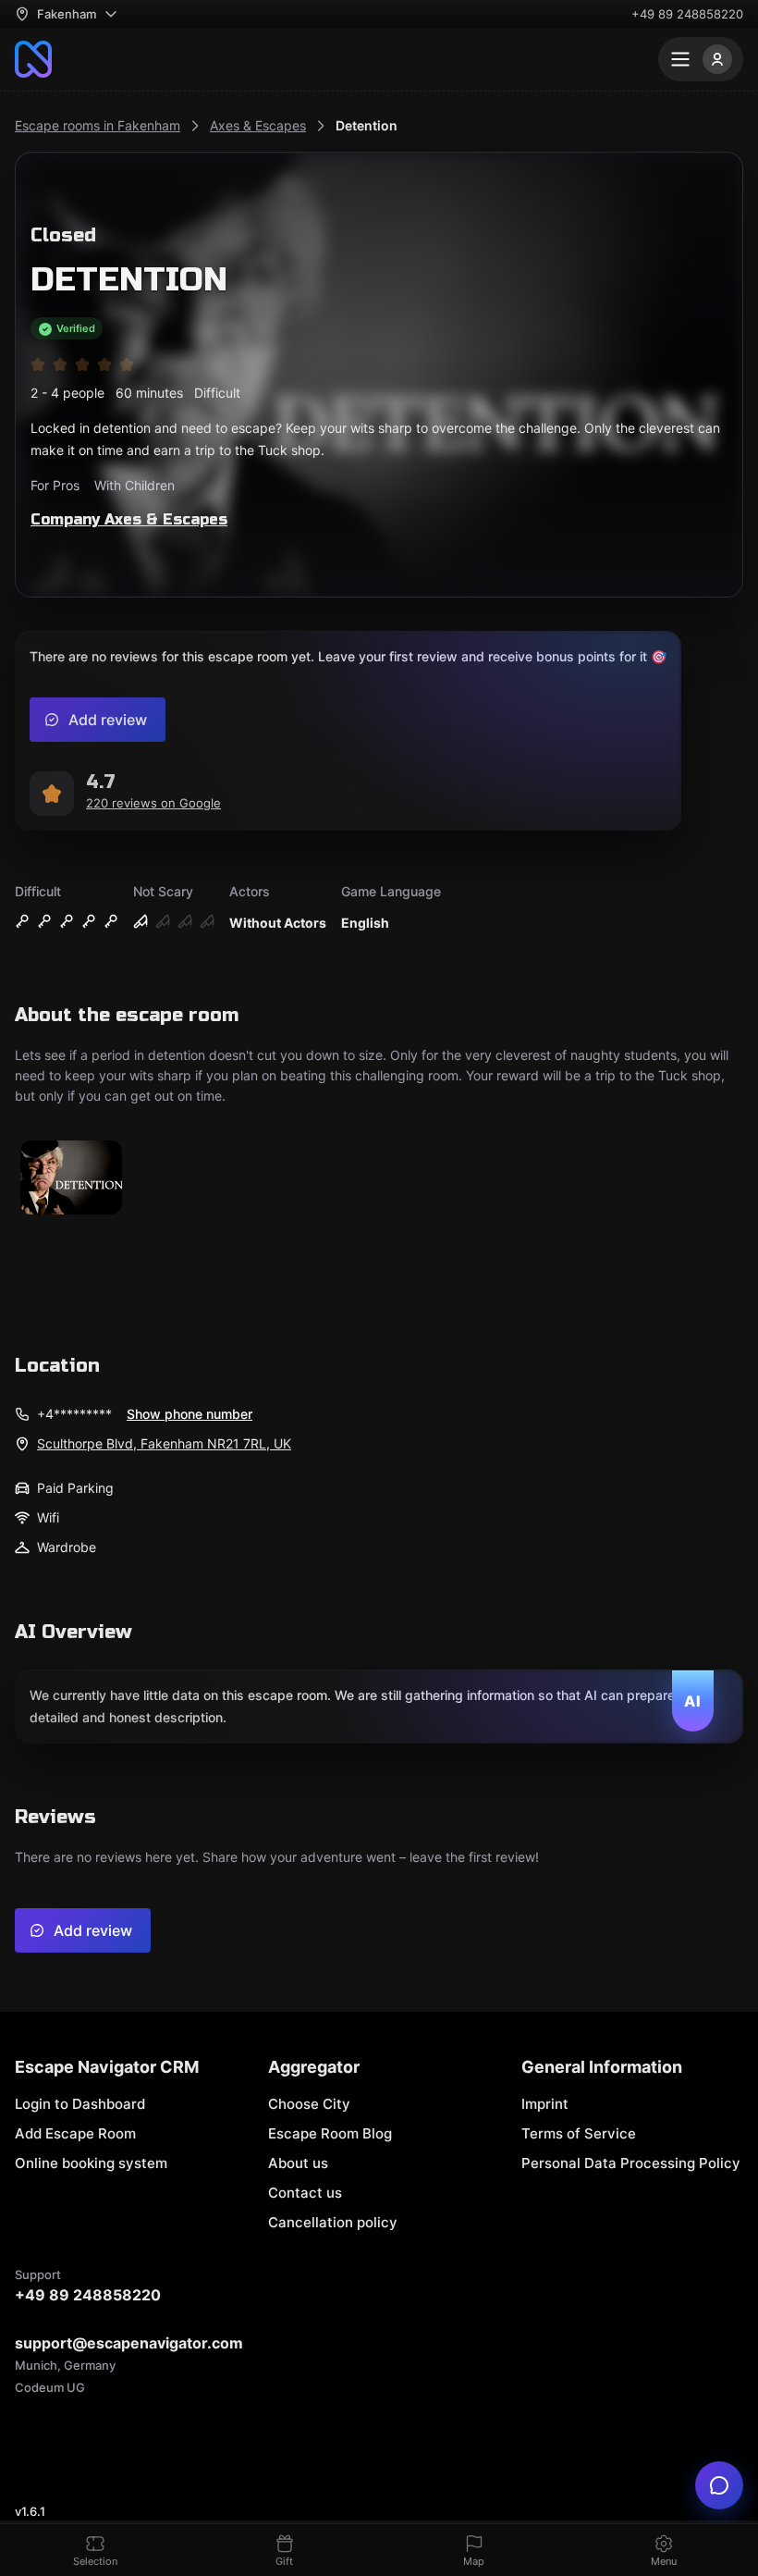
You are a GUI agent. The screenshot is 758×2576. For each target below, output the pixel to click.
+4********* (74, 1414)
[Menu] (701, 59)
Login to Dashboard (80, 2104)
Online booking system (91, 2163)
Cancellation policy (333, 2222)
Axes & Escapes (258, 125)
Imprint (545, 2104)
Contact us (305, 2193)
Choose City (309, 2104)
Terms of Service (579, 2133)
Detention (367, 125)
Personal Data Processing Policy (631, 2163)
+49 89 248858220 (687, 14)
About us (298, 2163)
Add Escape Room (75, 2133)
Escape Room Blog (330, 2133)
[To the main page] (33, 59)
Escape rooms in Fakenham (98, 125)
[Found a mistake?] (719, 2485)
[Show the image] (71, 1179)
